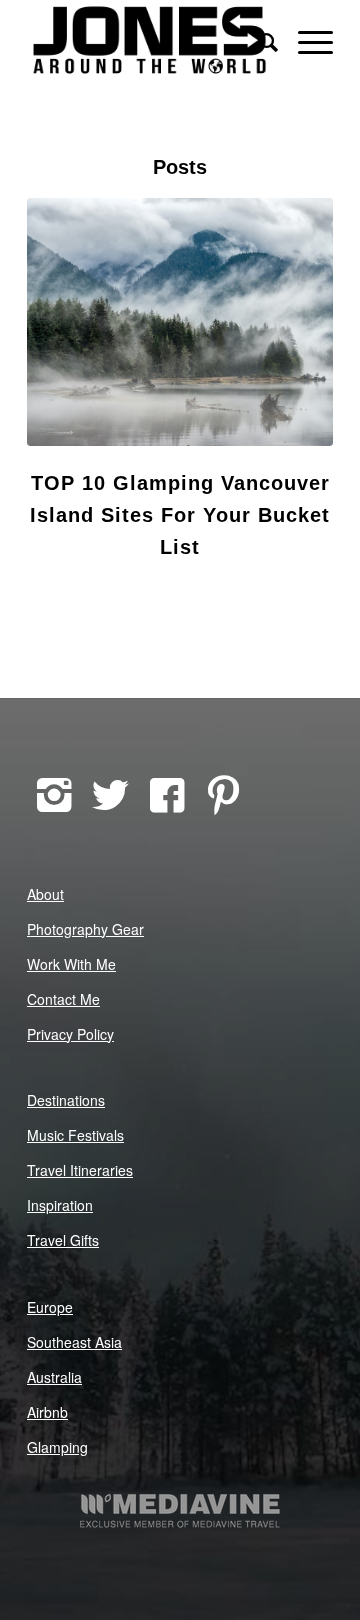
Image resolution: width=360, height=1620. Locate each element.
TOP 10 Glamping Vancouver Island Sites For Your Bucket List (180, 515)
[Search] (258, 40)
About (45, 894)
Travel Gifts (63, 1240)
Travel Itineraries (80, 1170)
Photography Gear (85, 929)
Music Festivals (75, 1135)
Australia (54, 1377)
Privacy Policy (70, 1034)
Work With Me (71, 964)
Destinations (66, 1100)
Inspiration (60, 1205)
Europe (50, 1307)
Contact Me (63, 999)
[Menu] (305, 40)
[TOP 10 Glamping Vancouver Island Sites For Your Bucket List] (180, 322)
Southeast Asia (74, 1342)
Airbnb (47, 1412)
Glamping (57, 1447)
